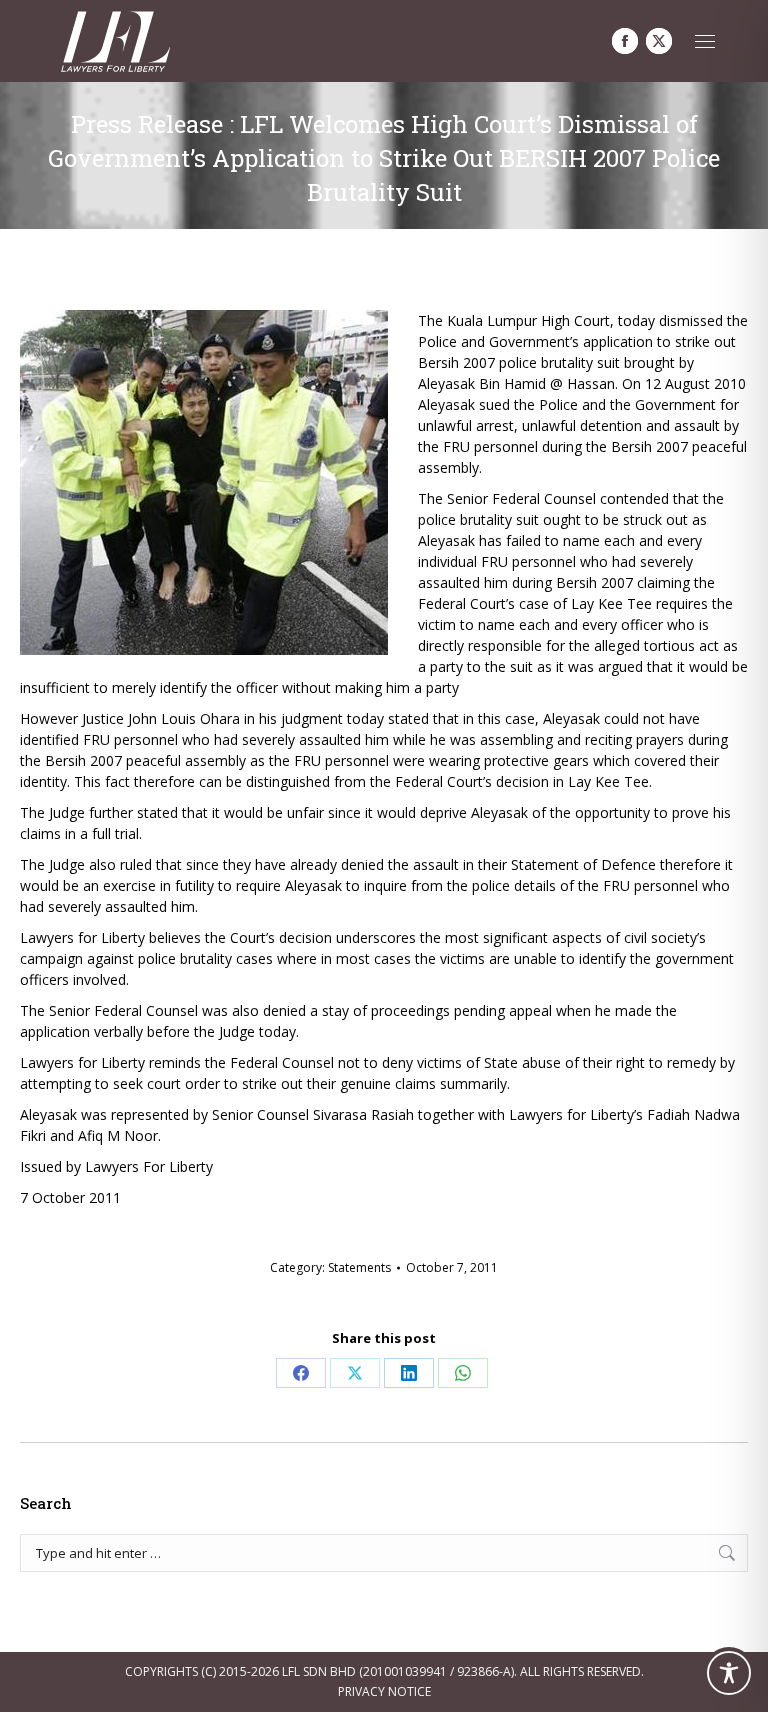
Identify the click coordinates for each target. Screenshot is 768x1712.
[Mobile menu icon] (705, 41)
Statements (359, 1267)
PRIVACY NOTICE (384, 1691)
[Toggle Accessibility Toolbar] (729, 1673)
